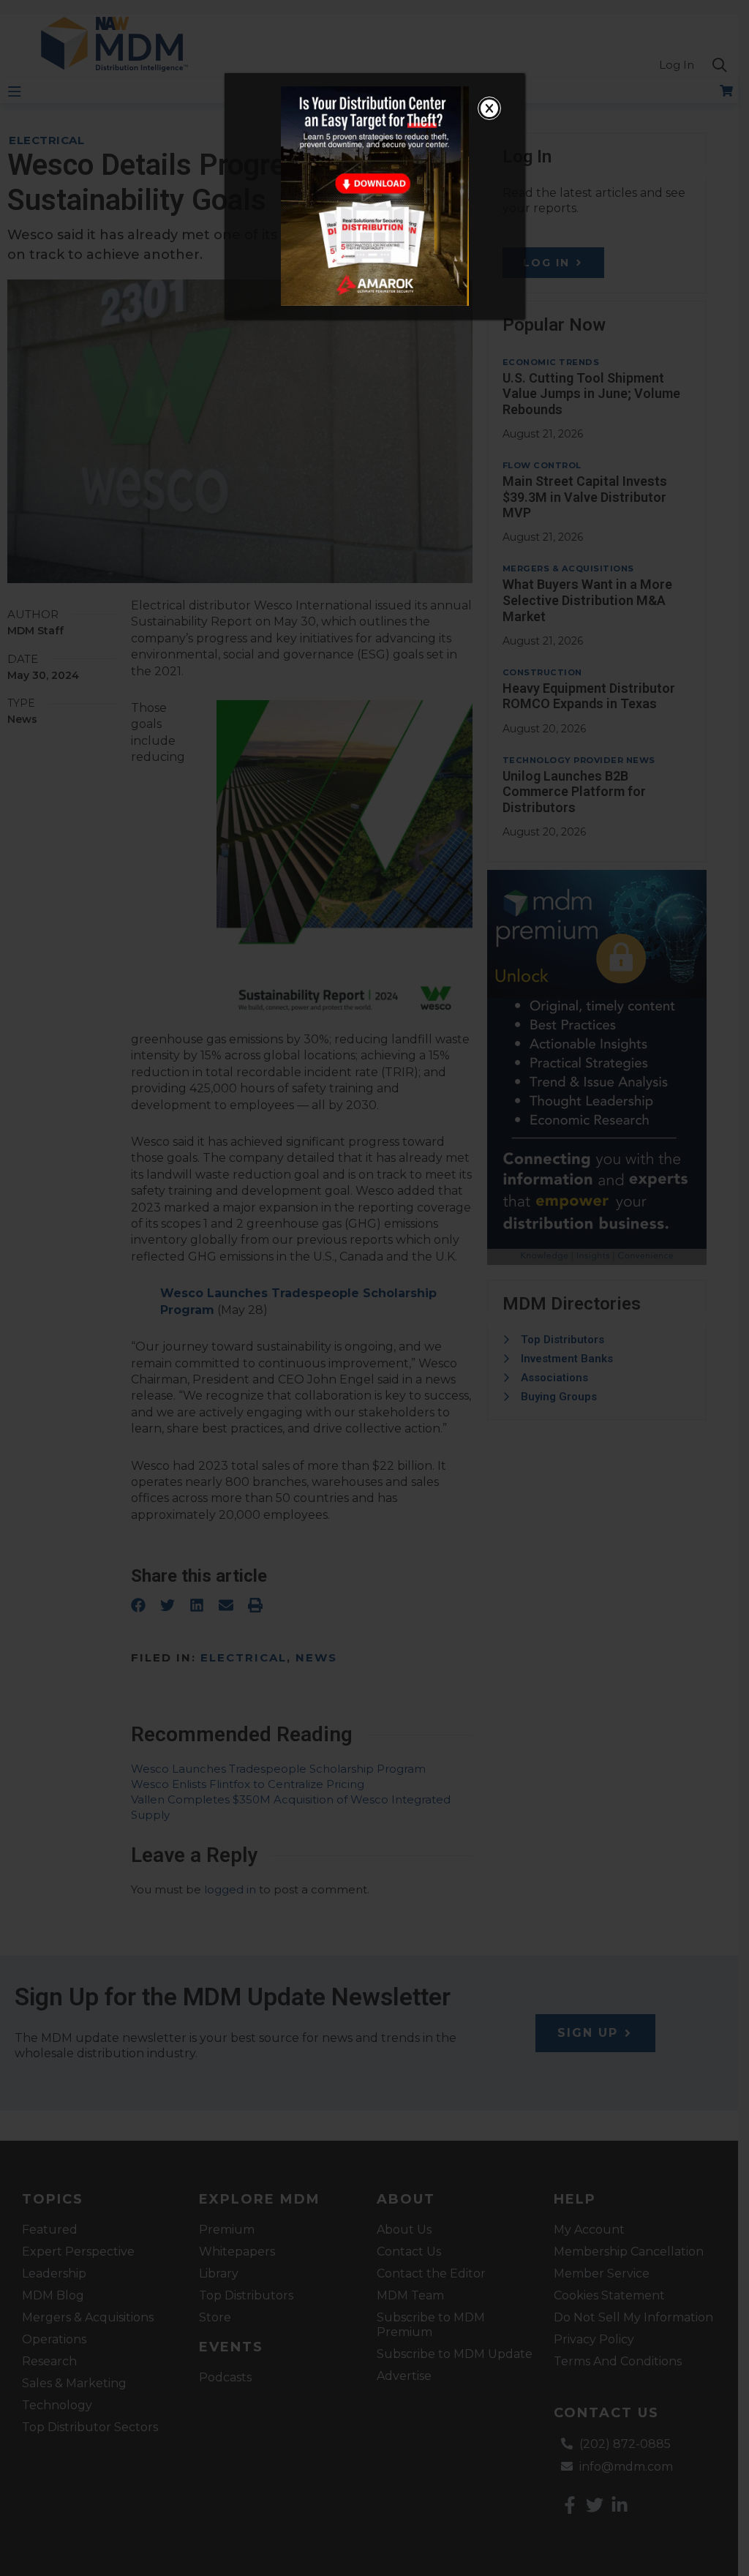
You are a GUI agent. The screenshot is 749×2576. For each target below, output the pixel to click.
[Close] (489, 108)
